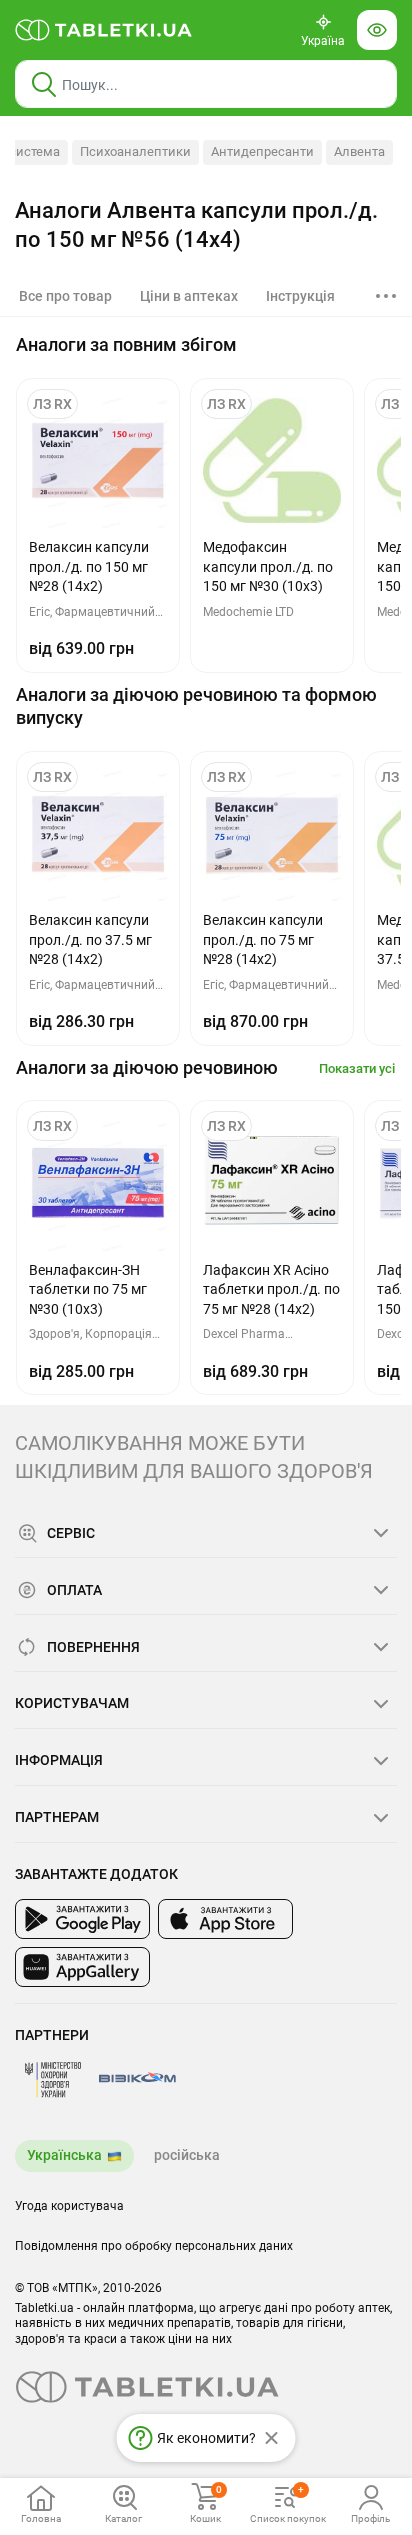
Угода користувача (69, 2206)
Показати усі (357, 1068)
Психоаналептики (135, 151)
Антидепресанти (262, 151)
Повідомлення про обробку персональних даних (154, 2246)
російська (187, 2155)
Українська (64, 2155)
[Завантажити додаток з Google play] (82, 1919)
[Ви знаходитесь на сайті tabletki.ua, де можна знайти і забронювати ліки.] (104, 30)
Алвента (359, 151)
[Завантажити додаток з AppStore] (225, 1919)
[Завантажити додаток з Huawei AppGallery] (82, 1967)
